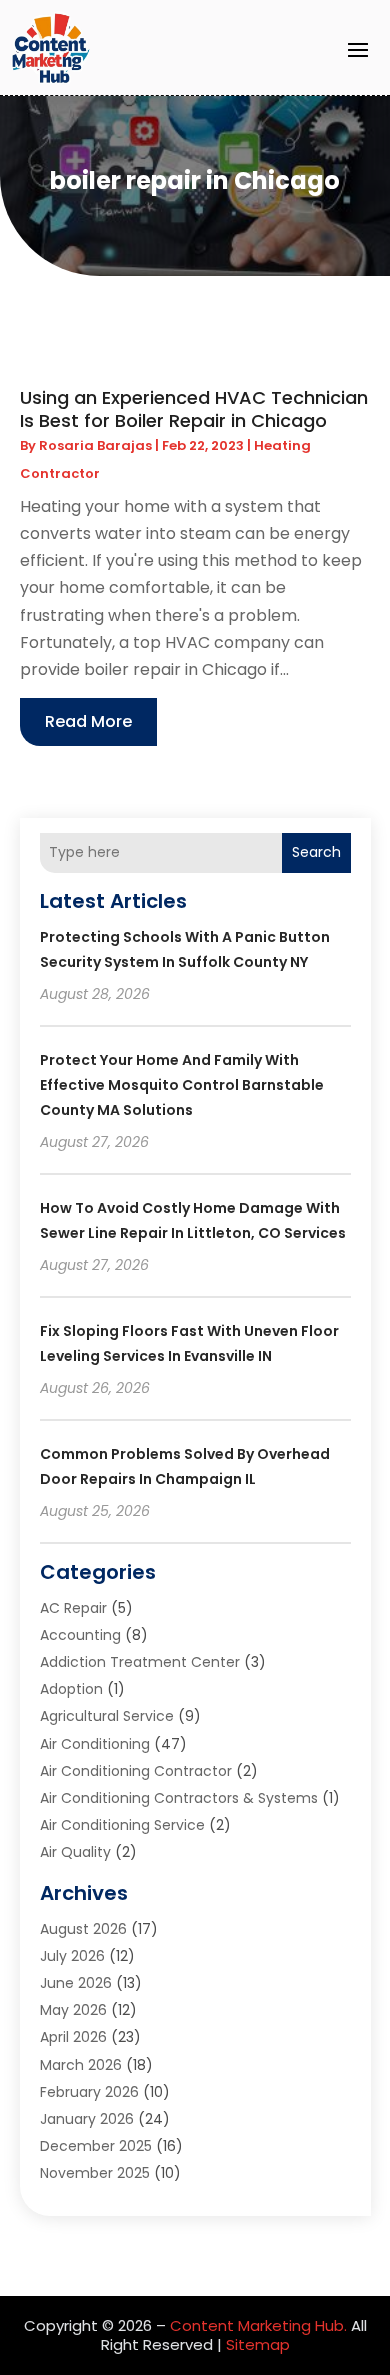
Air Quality (75, 1852)
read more (88, 721)
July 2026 (72, 1956)
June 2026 (76, 1983)
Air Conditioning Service (122, 1825)
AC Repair (73, 1608)
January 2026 (87, 2119)
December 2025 (96, 2146)
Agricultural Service (107, 1716)
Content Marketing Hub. (258, 2325)
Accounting (80, 1635)
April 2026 (73, 2037)
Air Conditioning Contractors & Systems (179, 1798)
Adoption (71, 1689)
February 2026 (89, 2092)
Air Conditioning (95, 1744)
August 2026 (83, 1929)
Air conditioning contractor (136, 1771)
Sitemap (258, 2344)
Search (316, 852)
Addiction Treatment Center (140, 1662)
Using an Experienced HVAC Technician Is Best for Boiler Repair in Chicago (194, 409)
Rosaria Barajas (95, 445)
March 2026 (81, 2065)
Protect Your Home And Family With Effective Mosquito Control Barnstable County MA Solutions (182, 1085)
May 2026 (73, 2010)
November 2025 (95, 2173)
